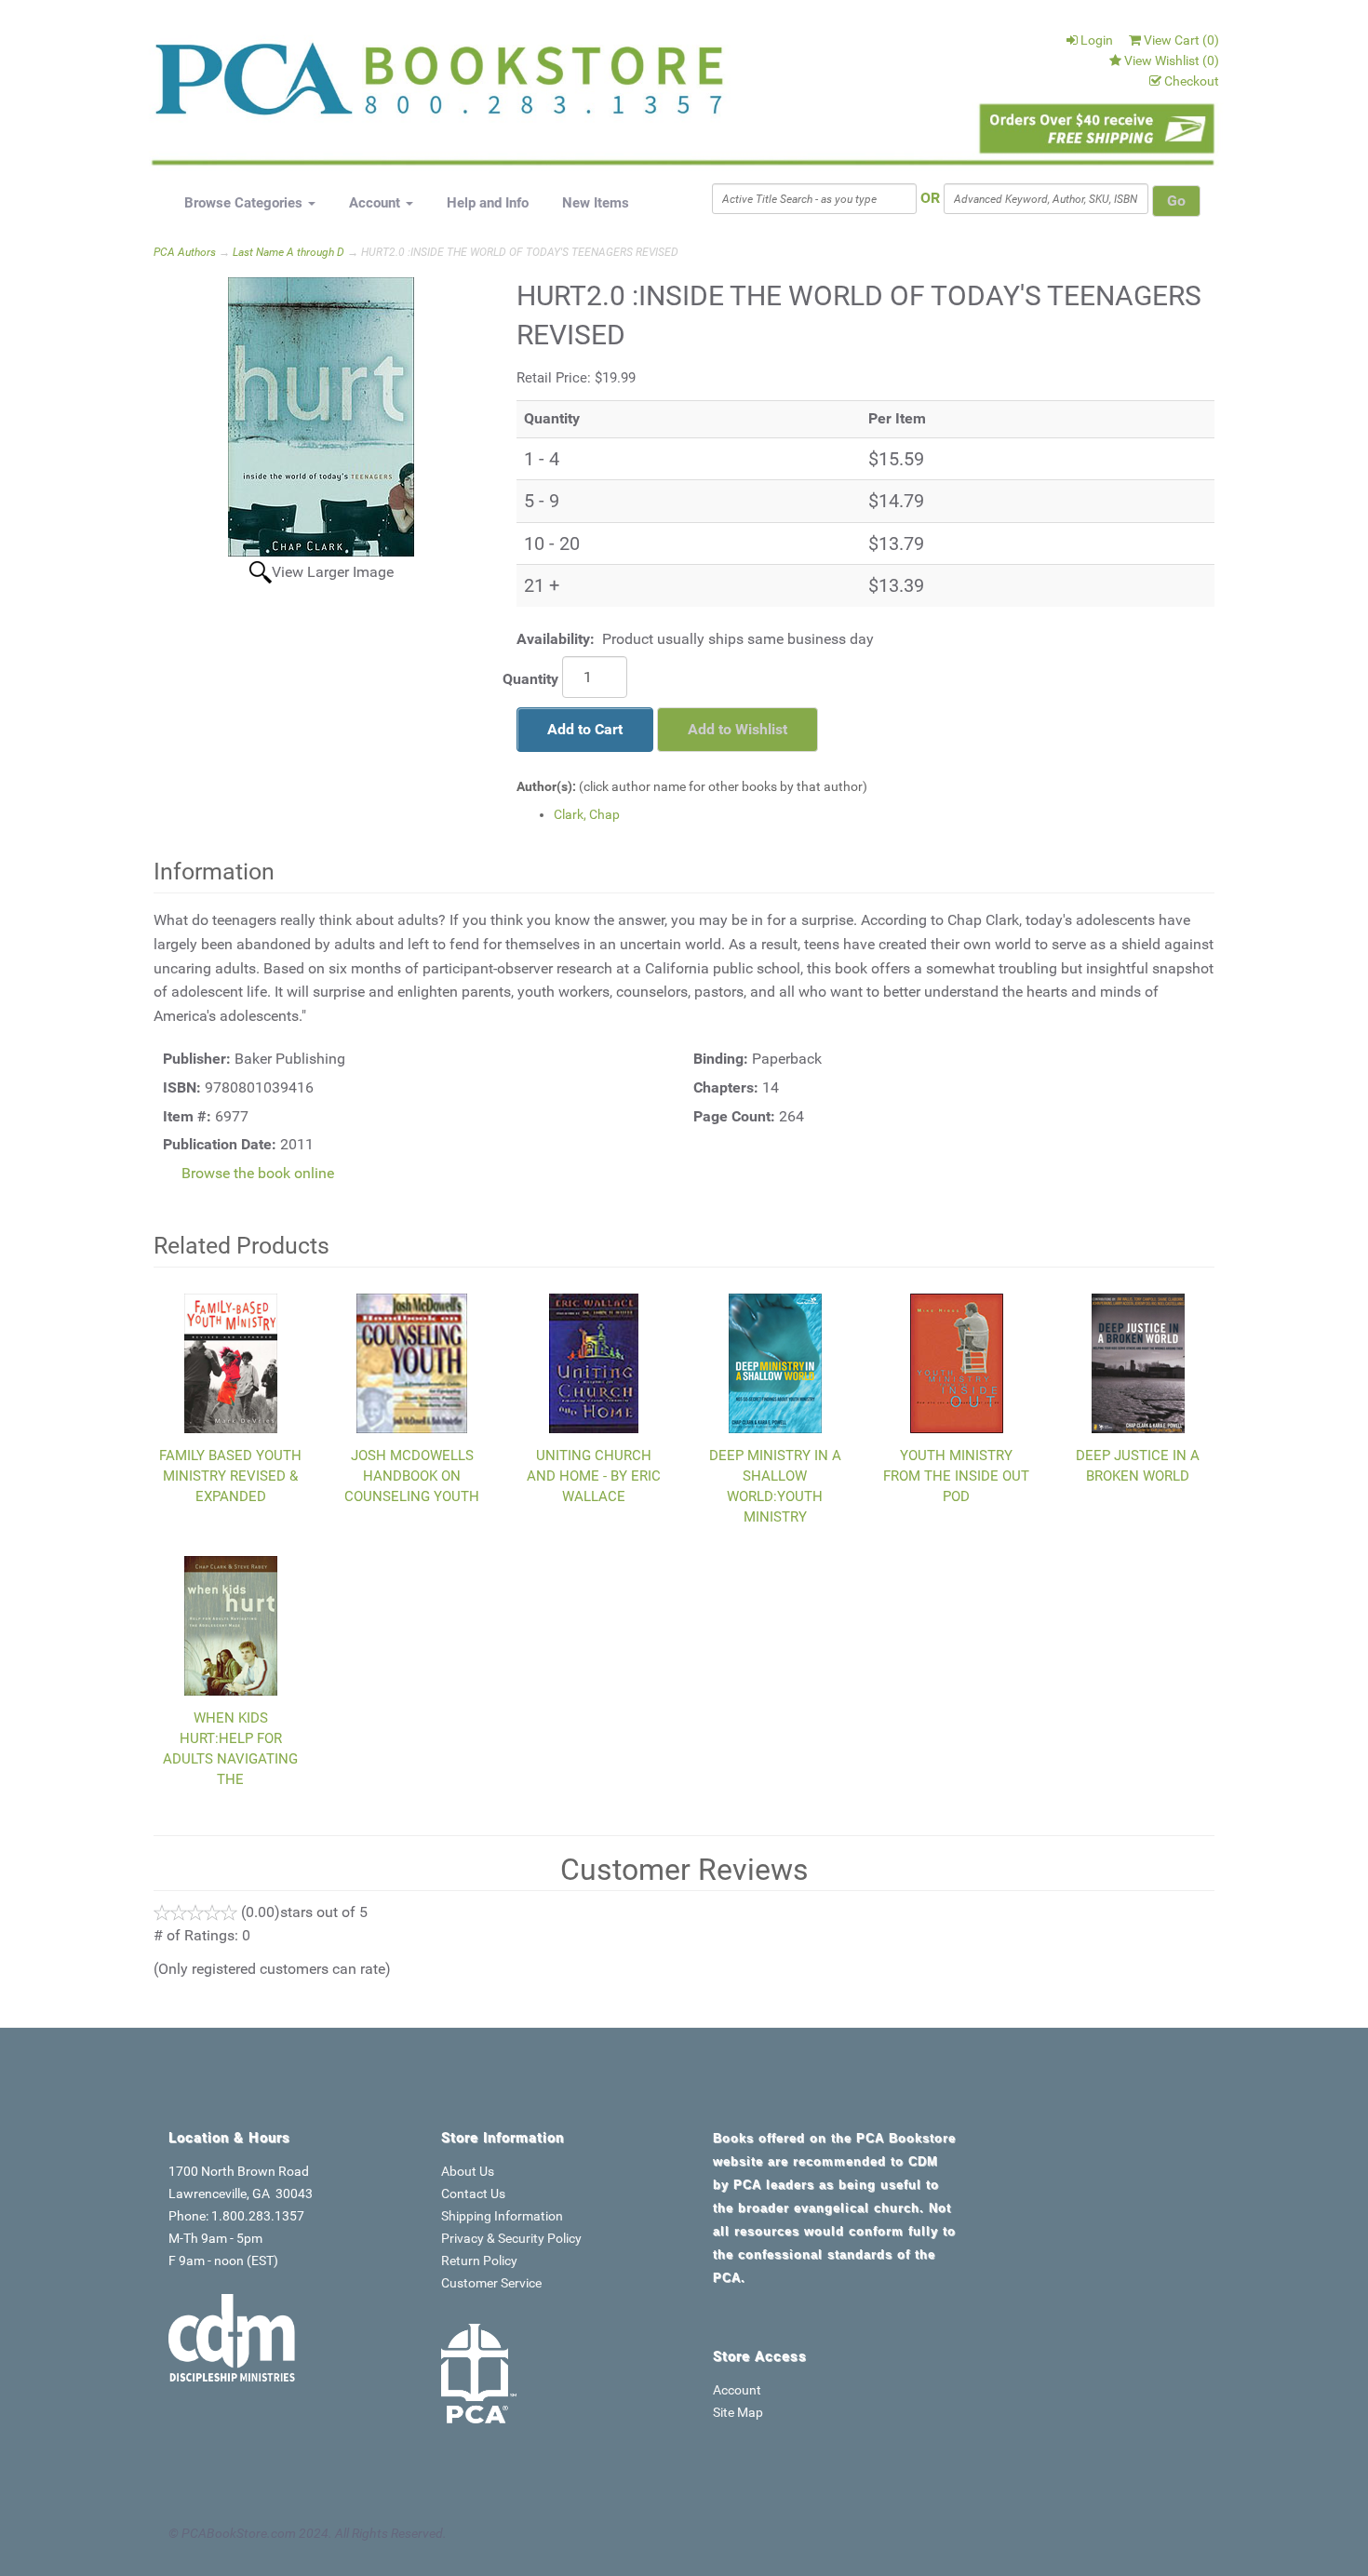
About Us (468, 2171)
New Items (596, 203)
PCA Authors (185, 252)
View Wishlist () (1172, 60)
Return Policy (479, 2261)
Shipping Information (502, 2216)
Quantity (530, 679)
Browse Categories (245, 203)
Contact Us (473, 2194)
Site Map (738, 2412)
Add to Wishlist (738, 729)
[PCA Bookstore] (248, 86)
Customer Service (491, 2283)
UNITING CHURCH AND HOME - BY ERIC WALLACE (594, 1476)
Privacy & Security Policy (511, 2238)
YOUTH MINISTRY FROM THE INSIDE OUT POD (956, 1476)
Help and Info (488, 203)
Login (1097, 40)
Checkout (1192, 81)
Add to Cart (585, 729)
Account (376, 203)
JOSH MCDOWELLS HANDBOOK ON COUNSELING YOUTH (412, 1476)
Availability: (556, 639)
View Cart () (1181, 40)
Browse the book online (258, 1173)
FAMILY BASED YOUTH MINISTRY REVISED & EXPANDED (230, 1476)
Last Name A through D (288, 252)
